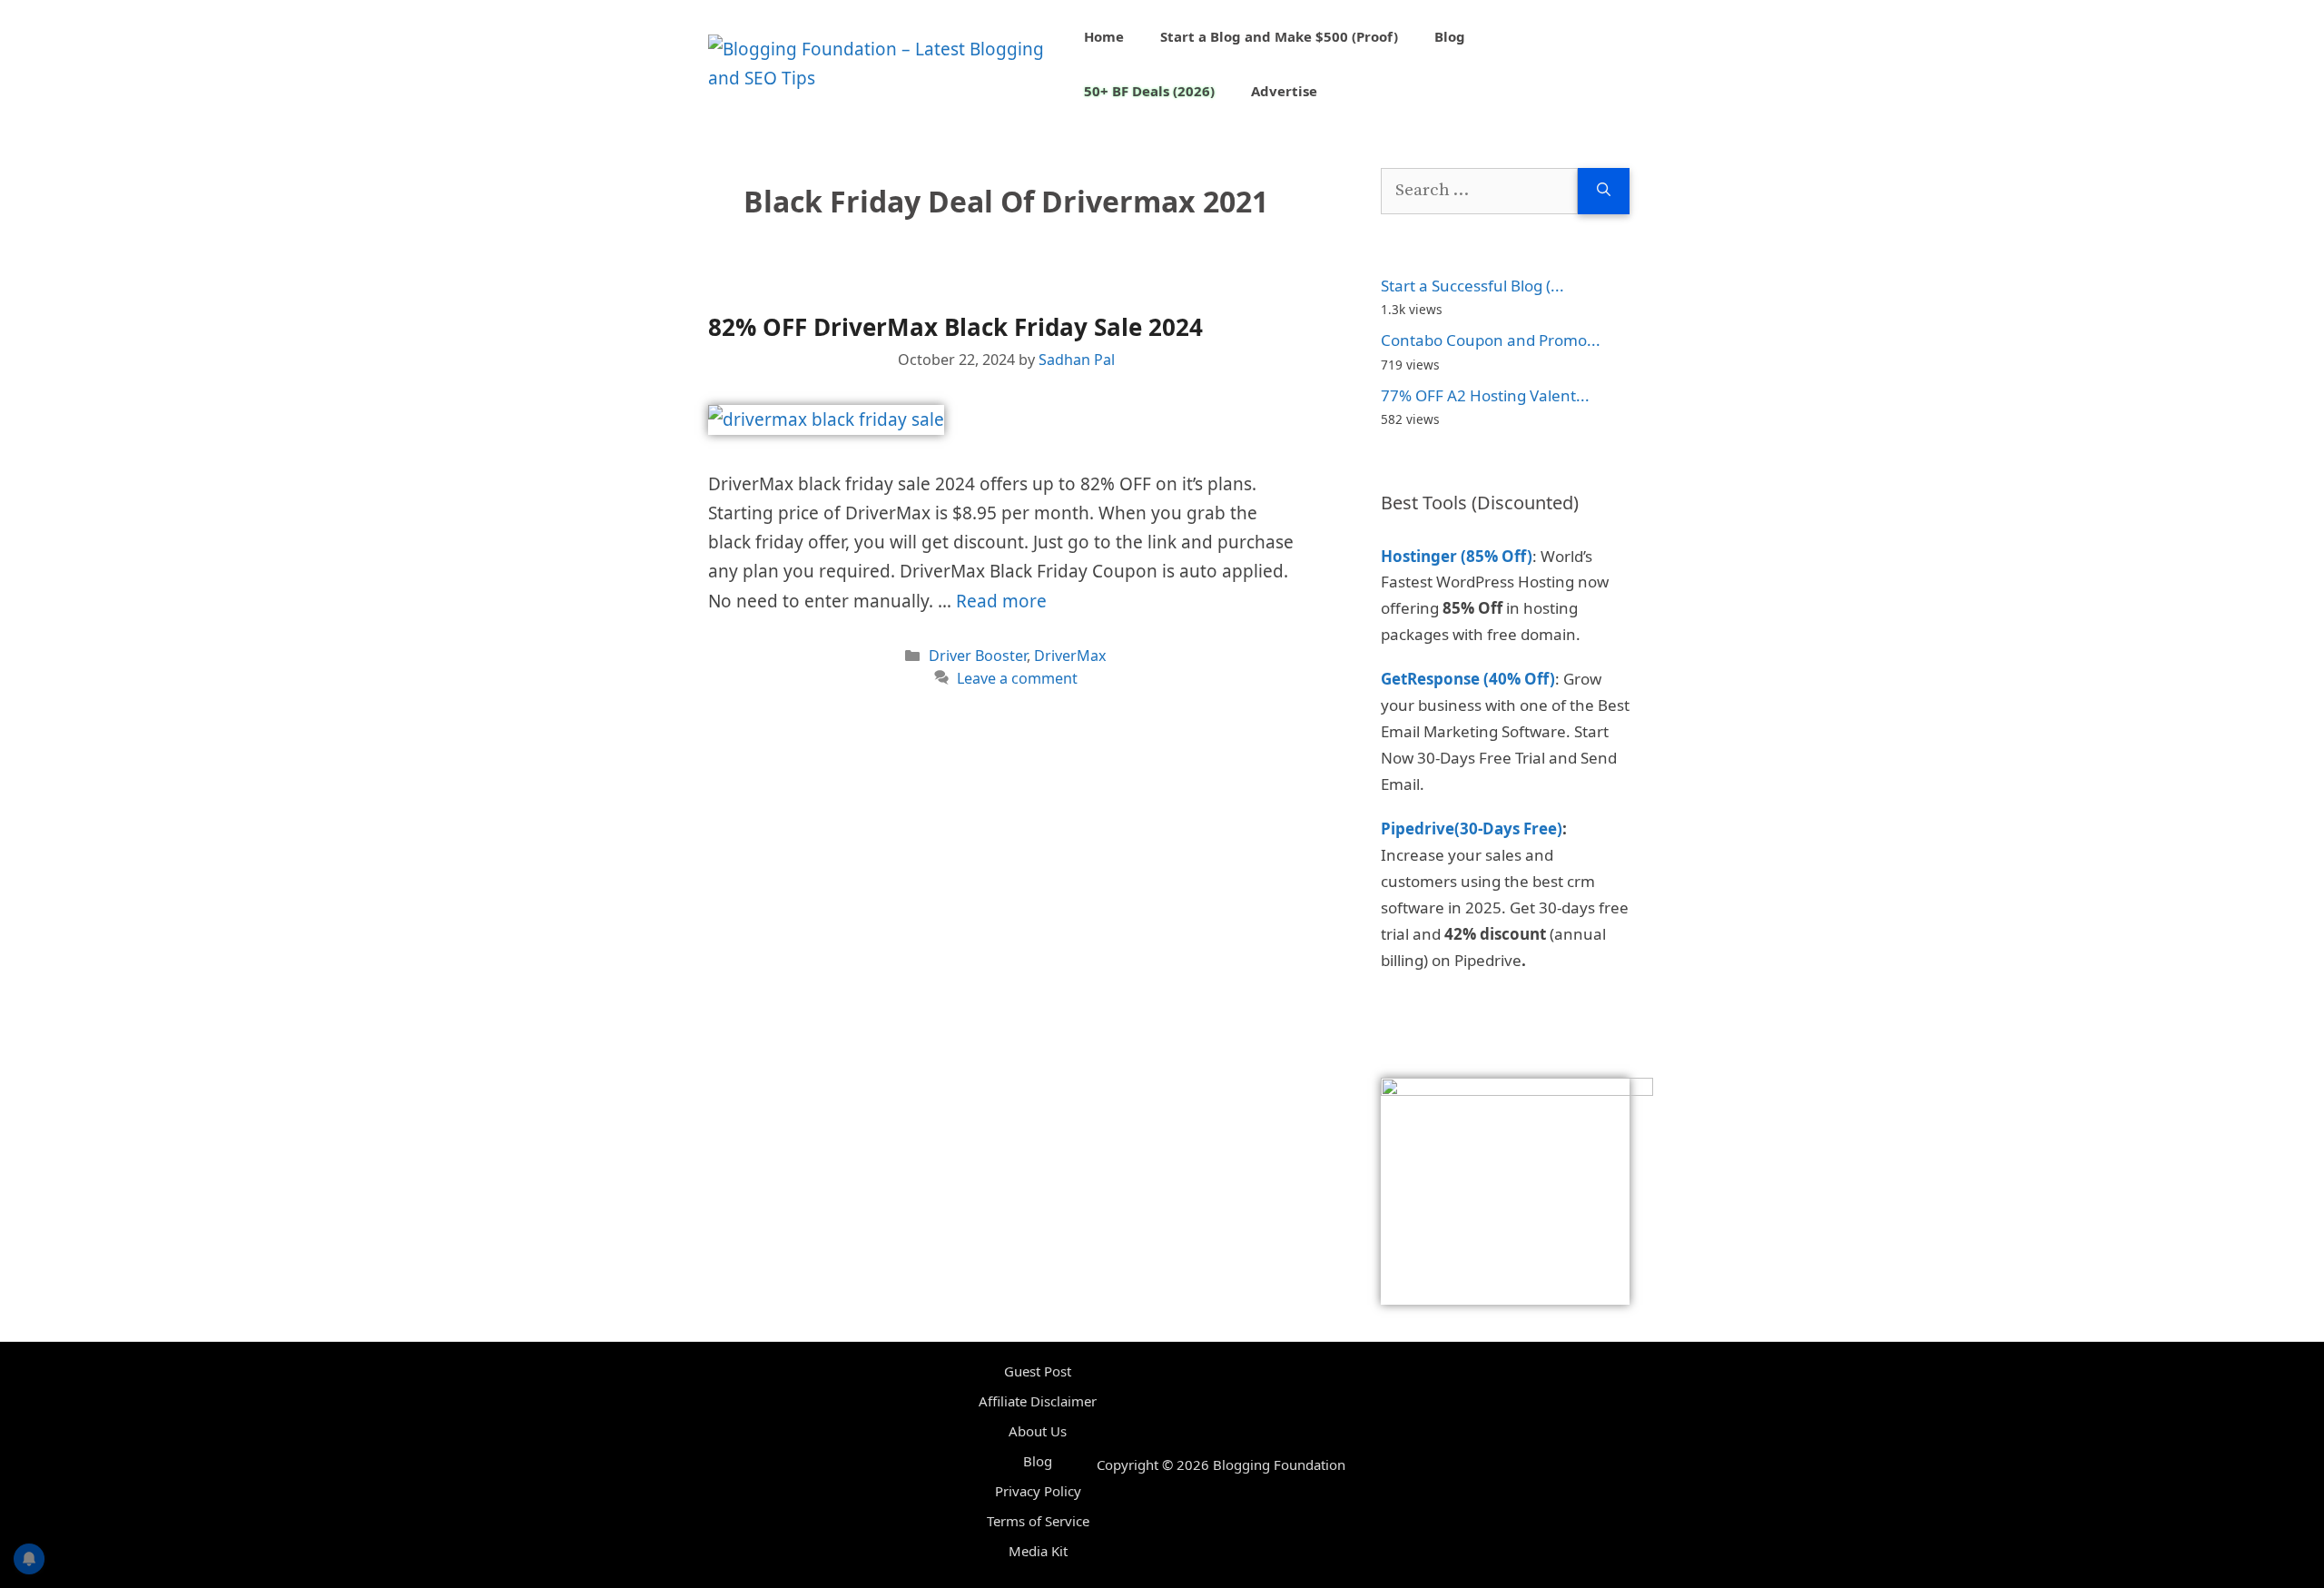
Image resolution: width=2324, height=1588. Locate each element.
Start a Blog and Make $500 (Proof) (1279, 36)
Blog (1450, 36)
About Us (1038, 1431)
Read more (1001, 601)
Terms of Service (1038, 1521)
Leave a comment (1017, 678)
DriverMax (1070, 656)
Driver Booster (978, 656)
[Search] (1604, 191)
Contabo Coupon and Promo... (1491, 340)
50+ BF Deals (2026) (1149, 91)
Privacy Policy (1038, 1491)
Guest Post (1038, 1371)
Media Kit (1038, 1551)
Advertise (1284, 91)
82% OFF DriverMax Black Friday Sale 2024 (955, 327)
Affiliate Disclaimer (1038, 1401)
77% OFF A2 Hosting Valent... (1485, 395)
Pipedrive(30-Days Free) (1472, 829)
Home (1104, 36)
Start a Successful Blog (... (1472, 286)
